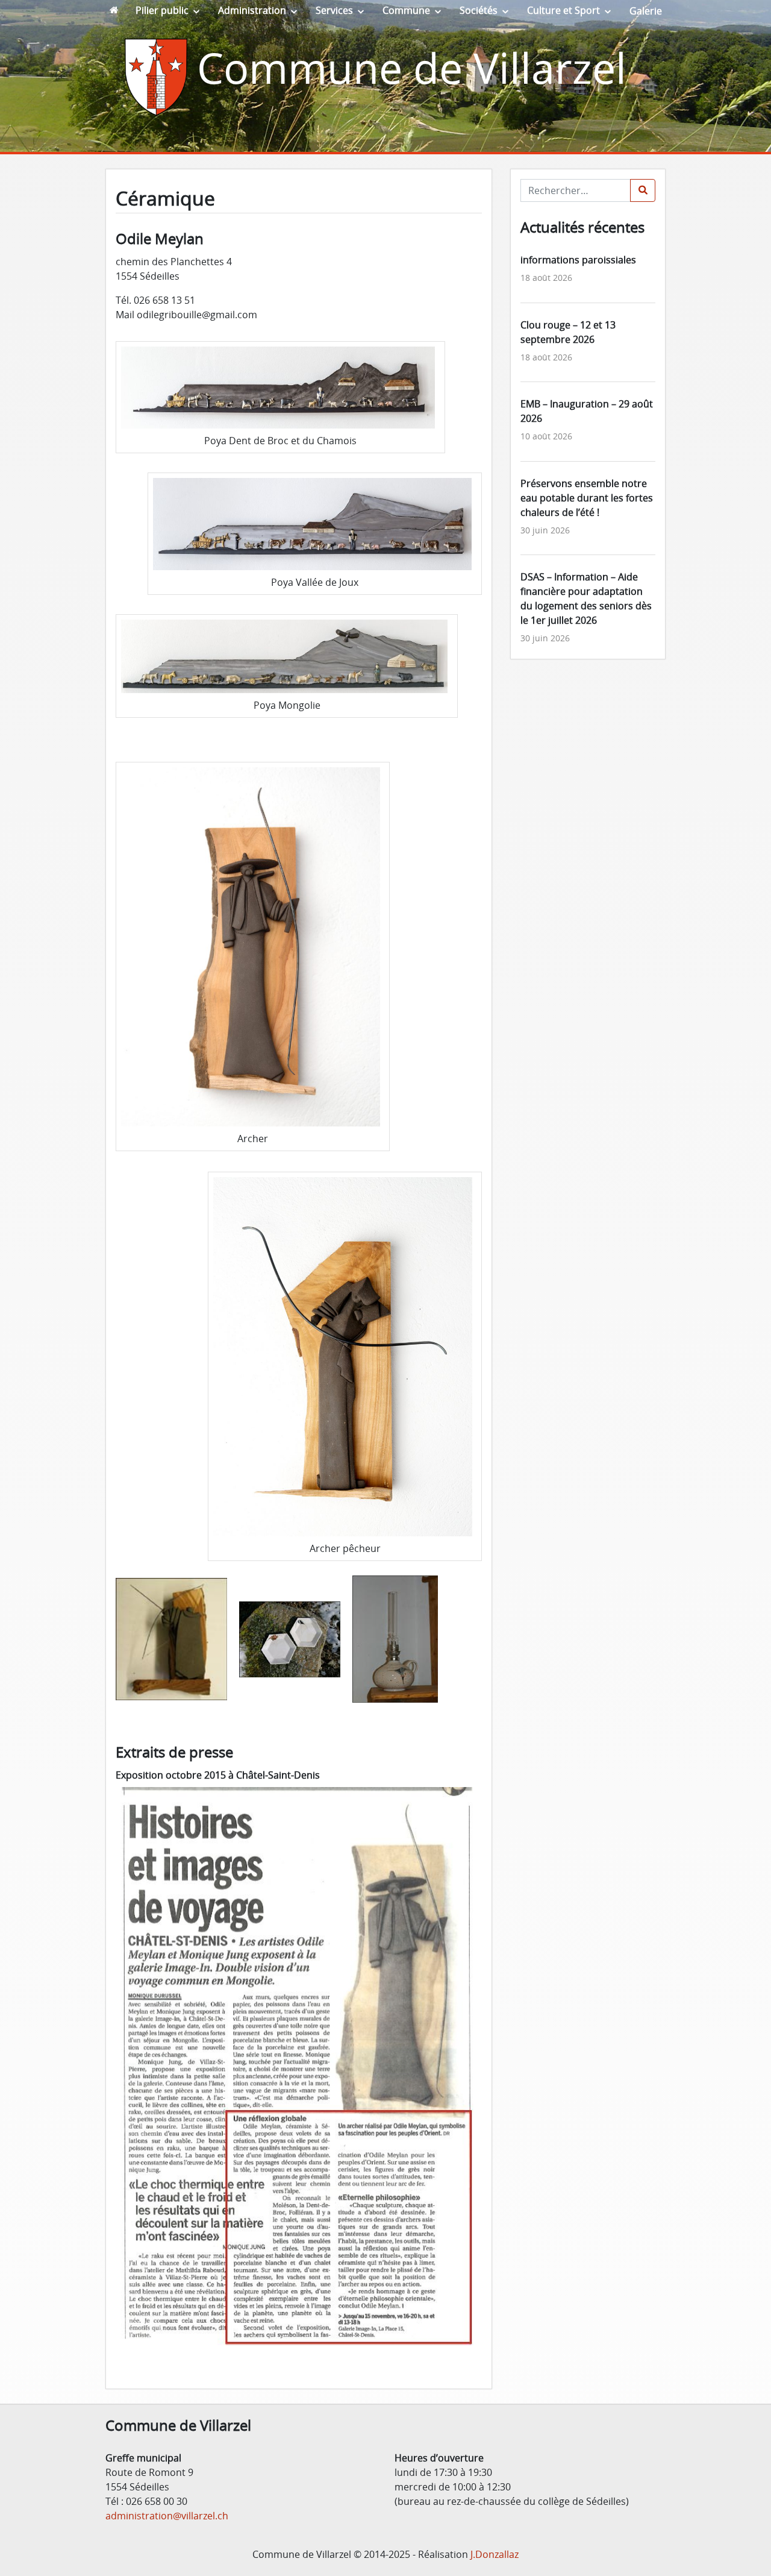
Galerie (646, 11)
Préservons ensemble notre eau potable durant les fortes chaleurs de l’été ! (587, 498)
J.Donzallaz (495, 2554)
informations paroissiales (578, 260)
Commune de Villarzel (412, 68)
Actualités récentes (582, 227)
